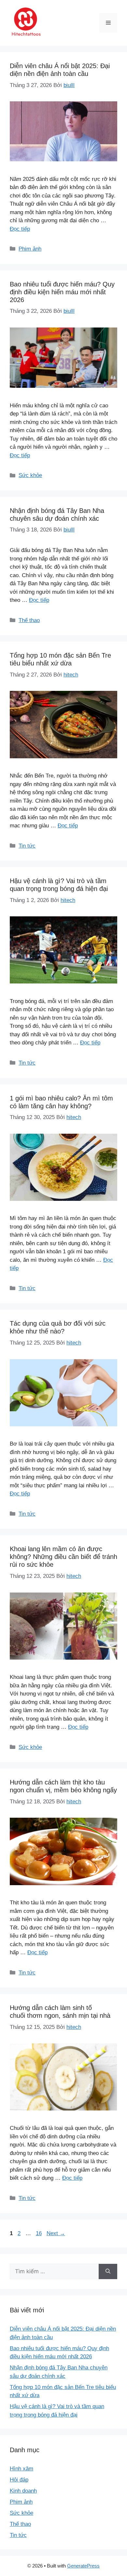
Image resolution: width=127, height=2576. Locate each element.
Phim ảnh (30, 249)
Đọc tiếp (20, 229)
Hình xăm (21, 2469)
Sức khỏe (30, 475)
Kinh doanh (23, 2491)
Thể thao (29, 620)
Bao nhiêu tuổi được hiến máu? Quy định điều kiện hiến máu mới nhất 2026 (62, 292)
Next (56, 2233)
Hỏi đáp (19, 2480)
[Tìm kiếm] (108, 2272)
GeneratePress (83, 2566)
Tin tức (27, 846)
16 (39, 2233)
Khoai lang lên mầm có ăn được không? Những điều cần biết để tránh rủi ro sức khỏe (63, 1557)
